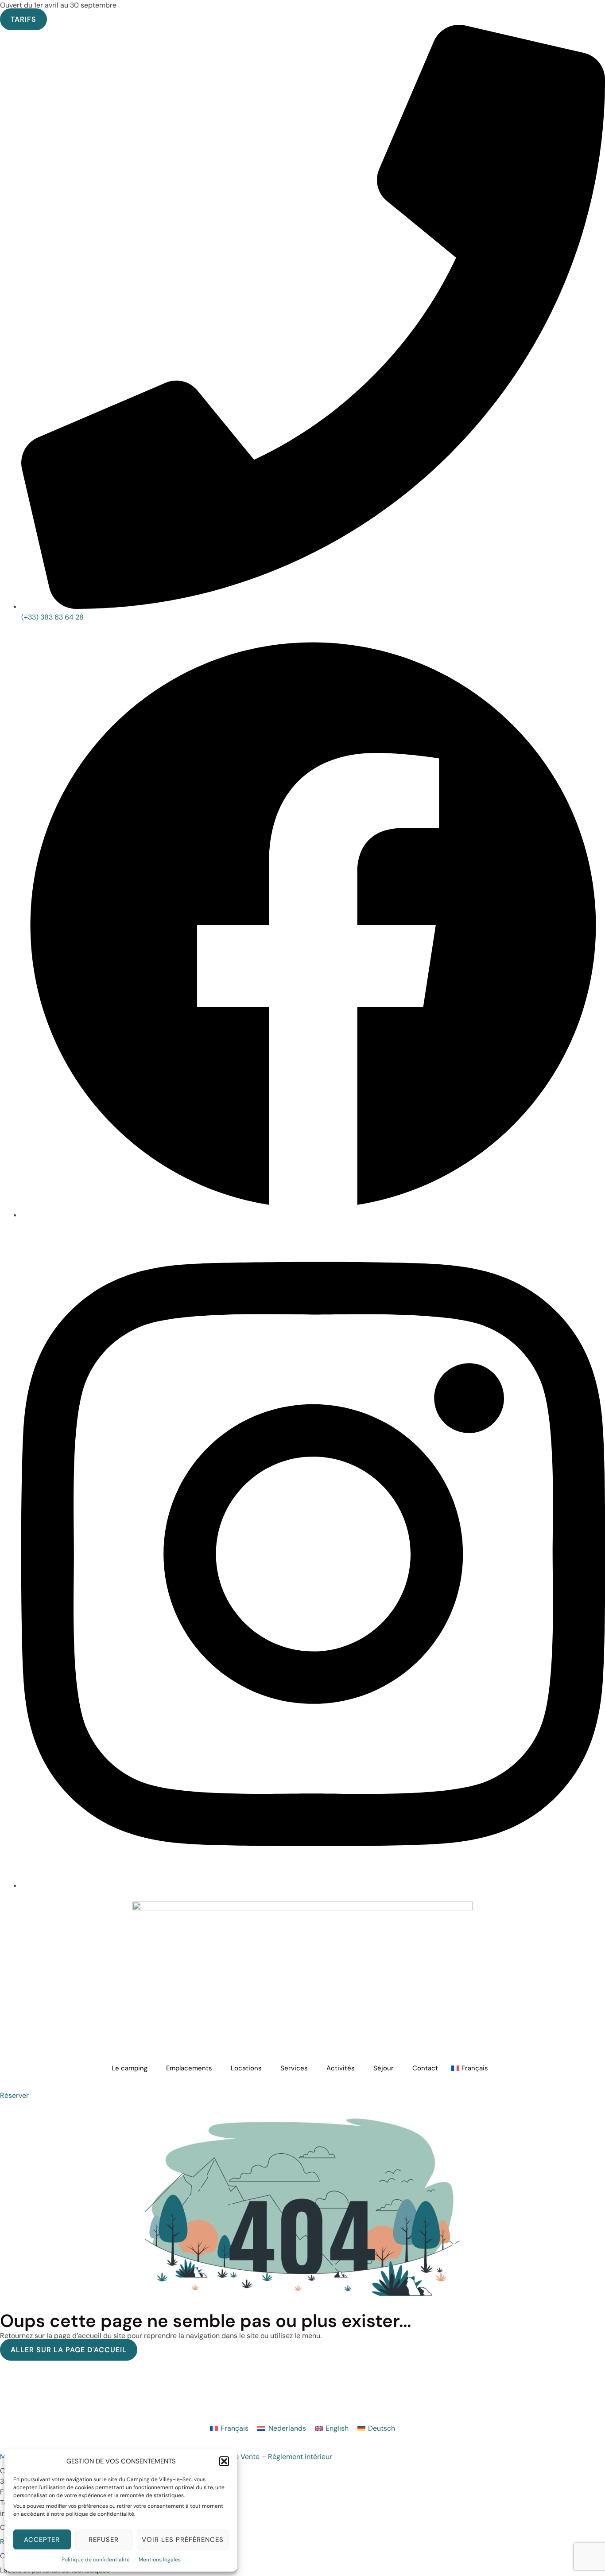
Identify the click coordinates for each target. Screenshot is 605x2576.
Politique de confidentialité (96, 2560)
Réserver (14, 2095)
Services (294, 2068)
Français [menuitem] (235, 2428)
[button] (224, 2461)
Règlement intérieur (300, 2457)
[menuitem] (472, 2068)
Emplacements (189, 2068)
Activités (341, 2068)
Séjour (384, 2068)
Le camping (130, 2068)
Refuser (104, 2540)
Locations (246, 2068)
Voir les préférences (183, 2540)
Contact (425, 2068)
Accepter (42, 2540)
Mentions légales (160, 2560)
